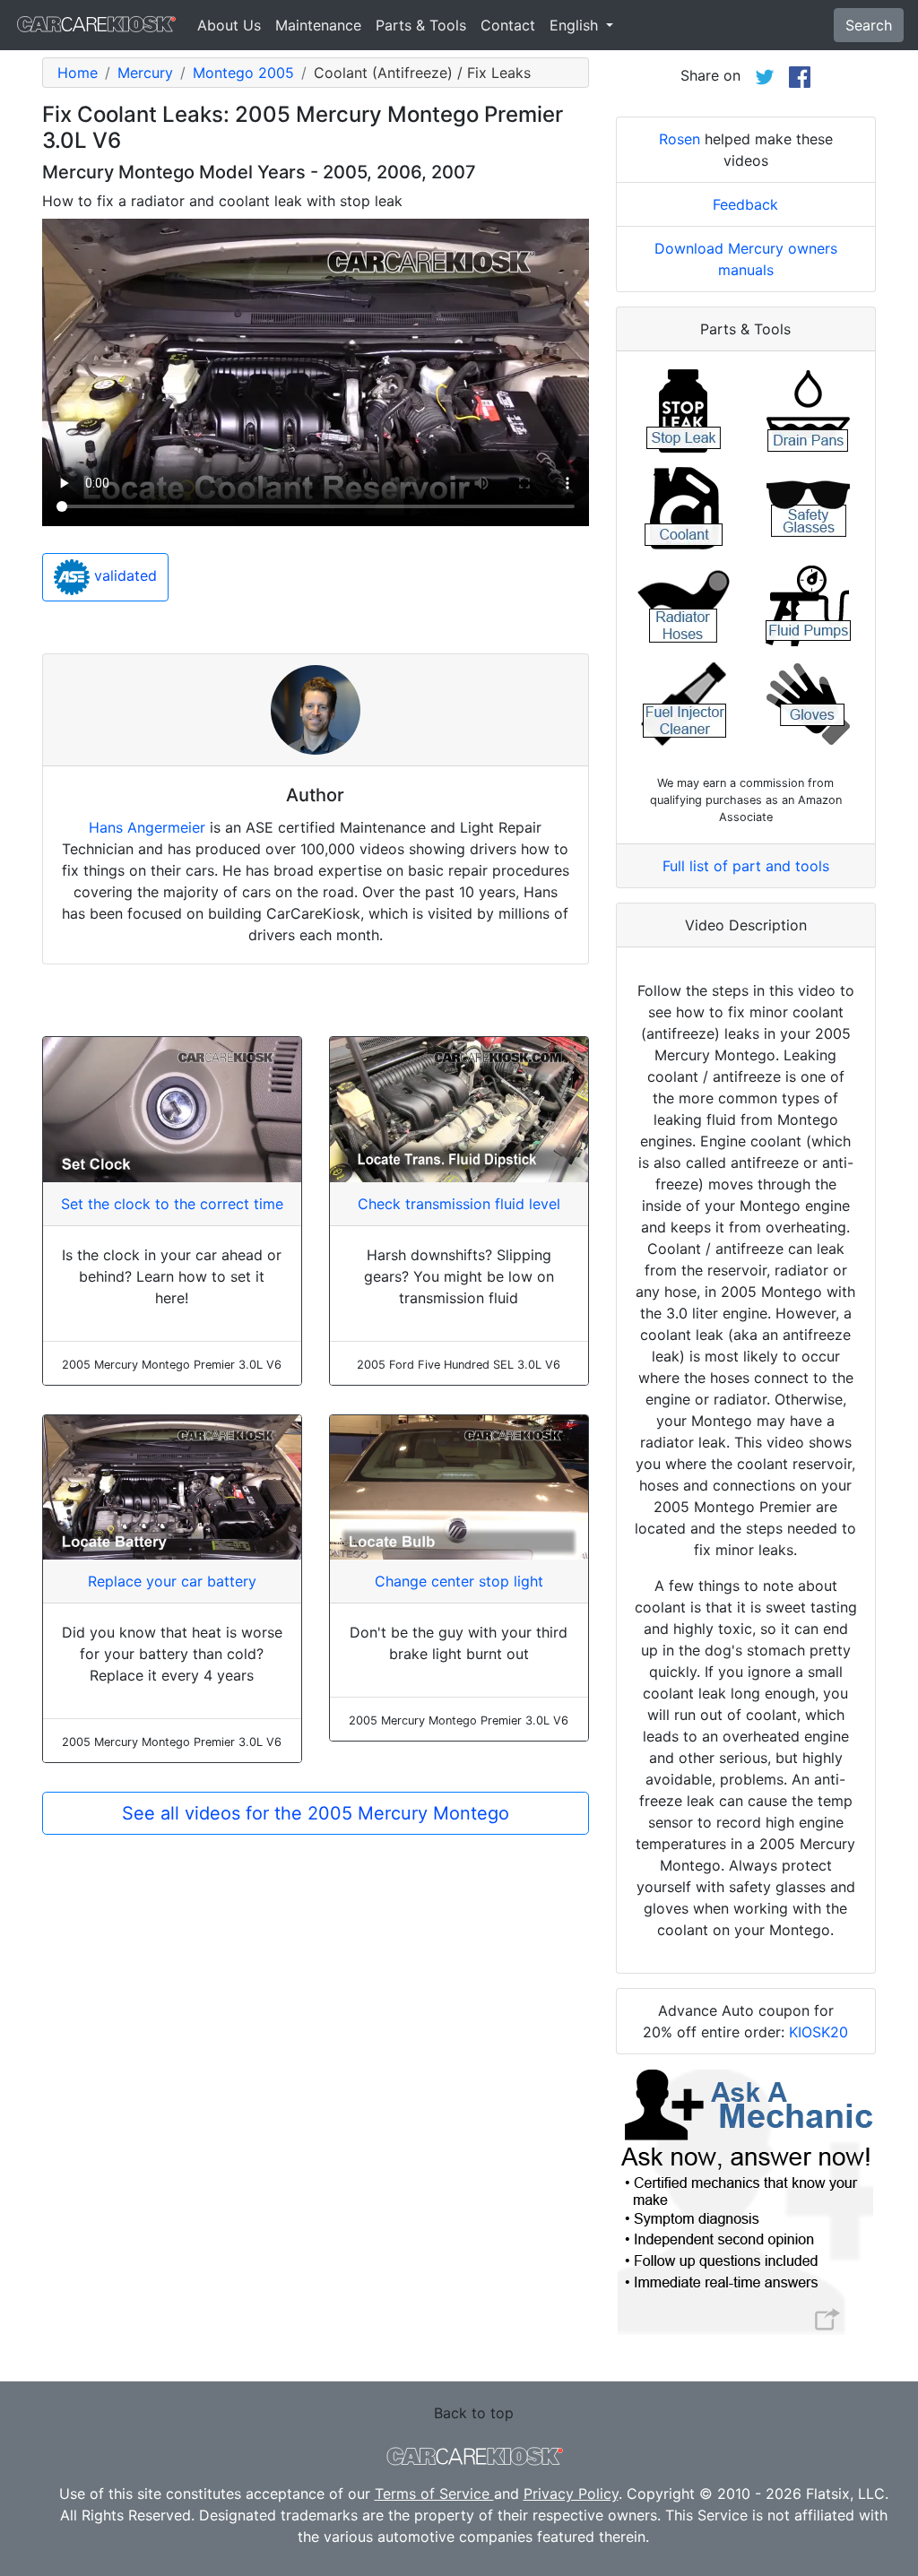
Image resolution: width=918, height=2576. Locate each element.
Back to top (474, 2413)
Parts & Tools (421, 25)
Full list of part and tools (746, 866)
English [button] (576, 25)
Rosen (680, 139)
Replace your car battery (172, 1581)
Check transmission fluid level (459, 1204)
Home (78, 73)
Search (869, 25)
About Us (229, 25)
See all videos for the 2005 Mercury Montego (316, 1813)
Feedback (745, 204)
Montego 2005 (243, 73)
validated (123, 575)
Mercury (145, 73)
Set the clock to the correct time (172, 1204)
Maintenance (318, 25)
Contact (508, 25)
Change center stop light (459, 1581)
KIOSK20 (818, 2032)
